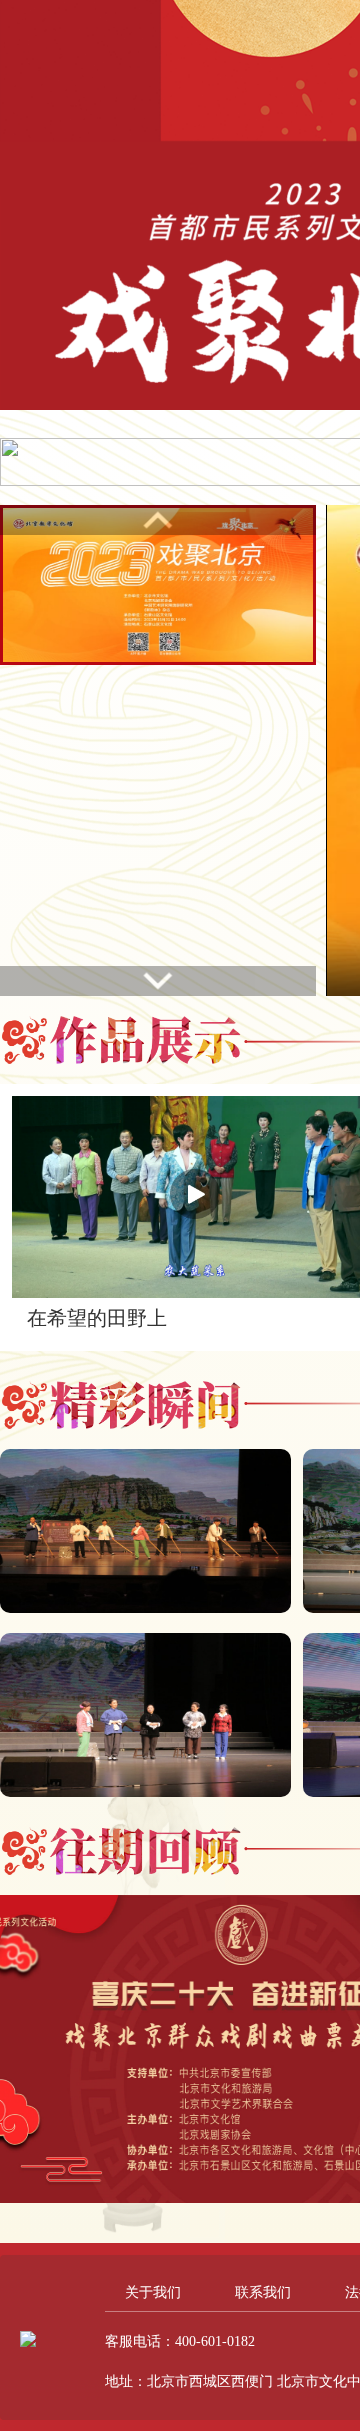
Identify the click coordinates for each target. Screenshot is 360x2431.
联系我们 (263, 2292)
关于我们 (153, 2292)
